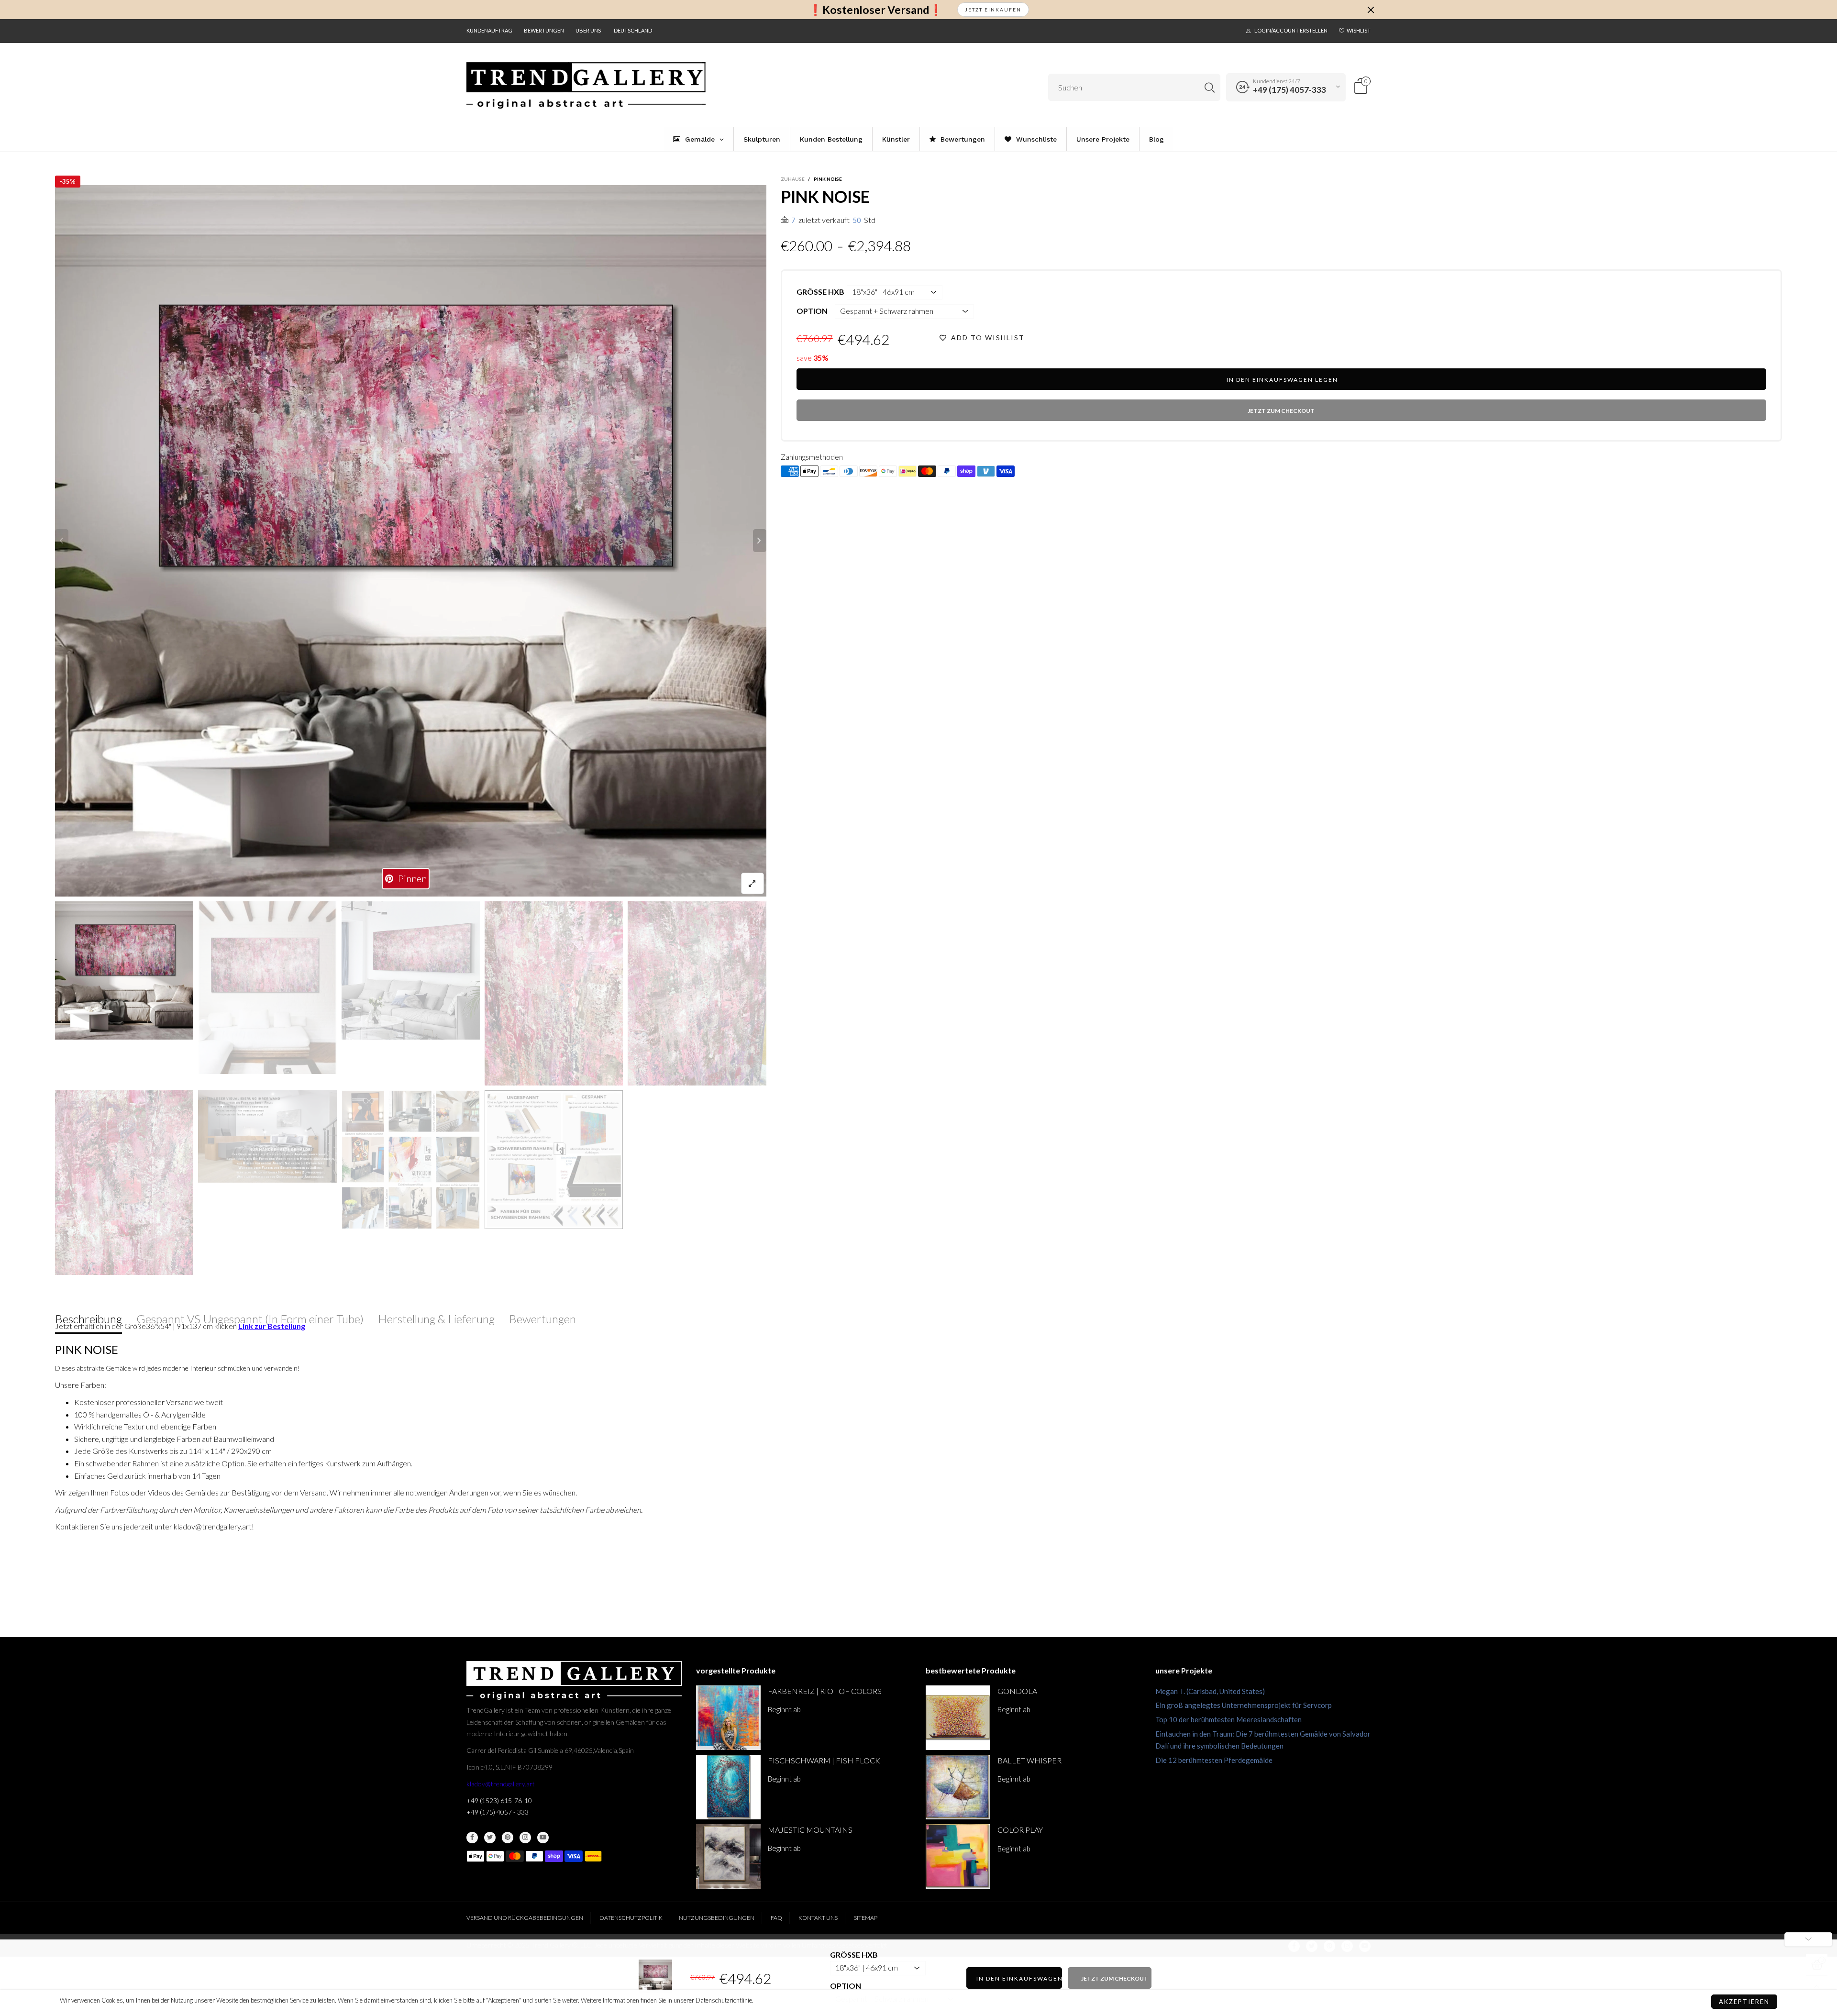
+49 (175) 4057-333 (1289, 90)
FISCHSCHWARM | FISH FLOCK (824, 1760)
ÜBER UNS (588, 30)
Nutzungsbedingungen (717, 1918)
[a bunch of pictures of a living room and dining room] (411, 1160)
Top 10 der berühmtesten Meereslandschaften (1228, 1719)
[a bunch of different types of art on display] (554, 1159)
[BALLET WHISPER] (958, 1787)
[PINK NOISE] (411, 541)
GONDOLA (1017, 1691)
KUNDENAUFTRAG (489, 30)
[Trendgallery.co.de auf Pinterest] (508, 1838)
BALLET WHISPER (1029, 1760)
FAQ (776, 1918)
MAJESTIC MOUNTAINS (810, 1830)
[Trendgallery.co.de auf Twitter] (490, 1838)
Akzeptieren (1744, 2002)
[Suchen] (1210, 87)
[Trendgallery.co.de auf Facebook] (472, 1838)
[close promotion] (1371, 10)
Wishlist (1359, 30)
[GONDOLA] (958, 1718)
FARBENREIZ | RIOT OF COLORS (825, 1691)
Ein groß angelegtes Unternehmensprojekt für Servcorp (1244, 1705)
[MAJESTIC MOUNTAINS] (728, 1856)
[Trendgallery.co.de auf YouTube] (543, 1838)
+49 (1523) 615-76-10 (499, 1800)
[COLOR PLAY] (958, 1856)
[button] (62, 541)
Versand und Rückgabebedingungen (525, 1918)
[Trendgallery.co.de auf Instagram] (525, 1838)
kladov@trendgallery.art (501, 1784)
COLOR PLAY (1020, 1830)
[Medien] (753, 883)
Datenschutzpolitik (631, 1918)
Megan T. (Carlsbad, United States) (1210, 1691)
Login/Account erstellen (1291, 30)
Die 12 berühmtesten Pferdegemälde (1214, 1760)
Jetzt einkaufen (993, 10)
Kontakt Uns (818, 1918)
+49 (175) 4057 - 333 (498, 1812)
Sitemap (866, 1918)
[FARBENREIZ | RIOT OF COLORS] (728, 1718)
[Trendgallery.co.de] (586, 86)
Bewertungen (544, 30)
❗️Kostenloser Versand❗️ (876, 10)
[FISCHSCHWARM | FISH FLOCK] (728, 1787)
